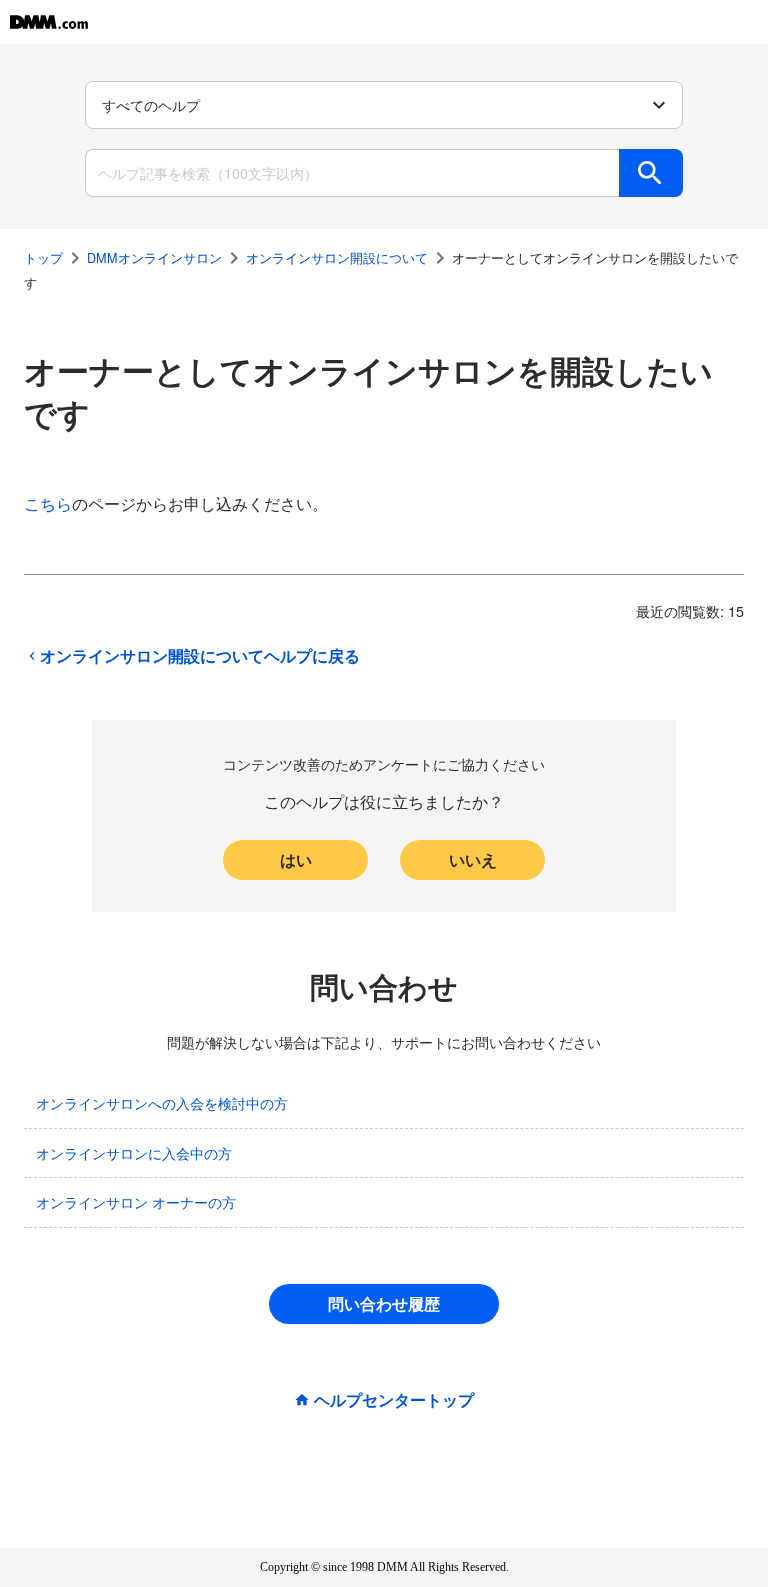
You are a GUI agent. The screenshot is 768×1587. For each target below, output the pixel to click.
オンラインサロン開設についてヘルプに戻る (200, 656)
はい (296, 859)
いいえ (473, 859)
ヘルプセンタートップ (394, 1400)
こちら (48, 503)
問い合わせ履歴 (384, 1303)
